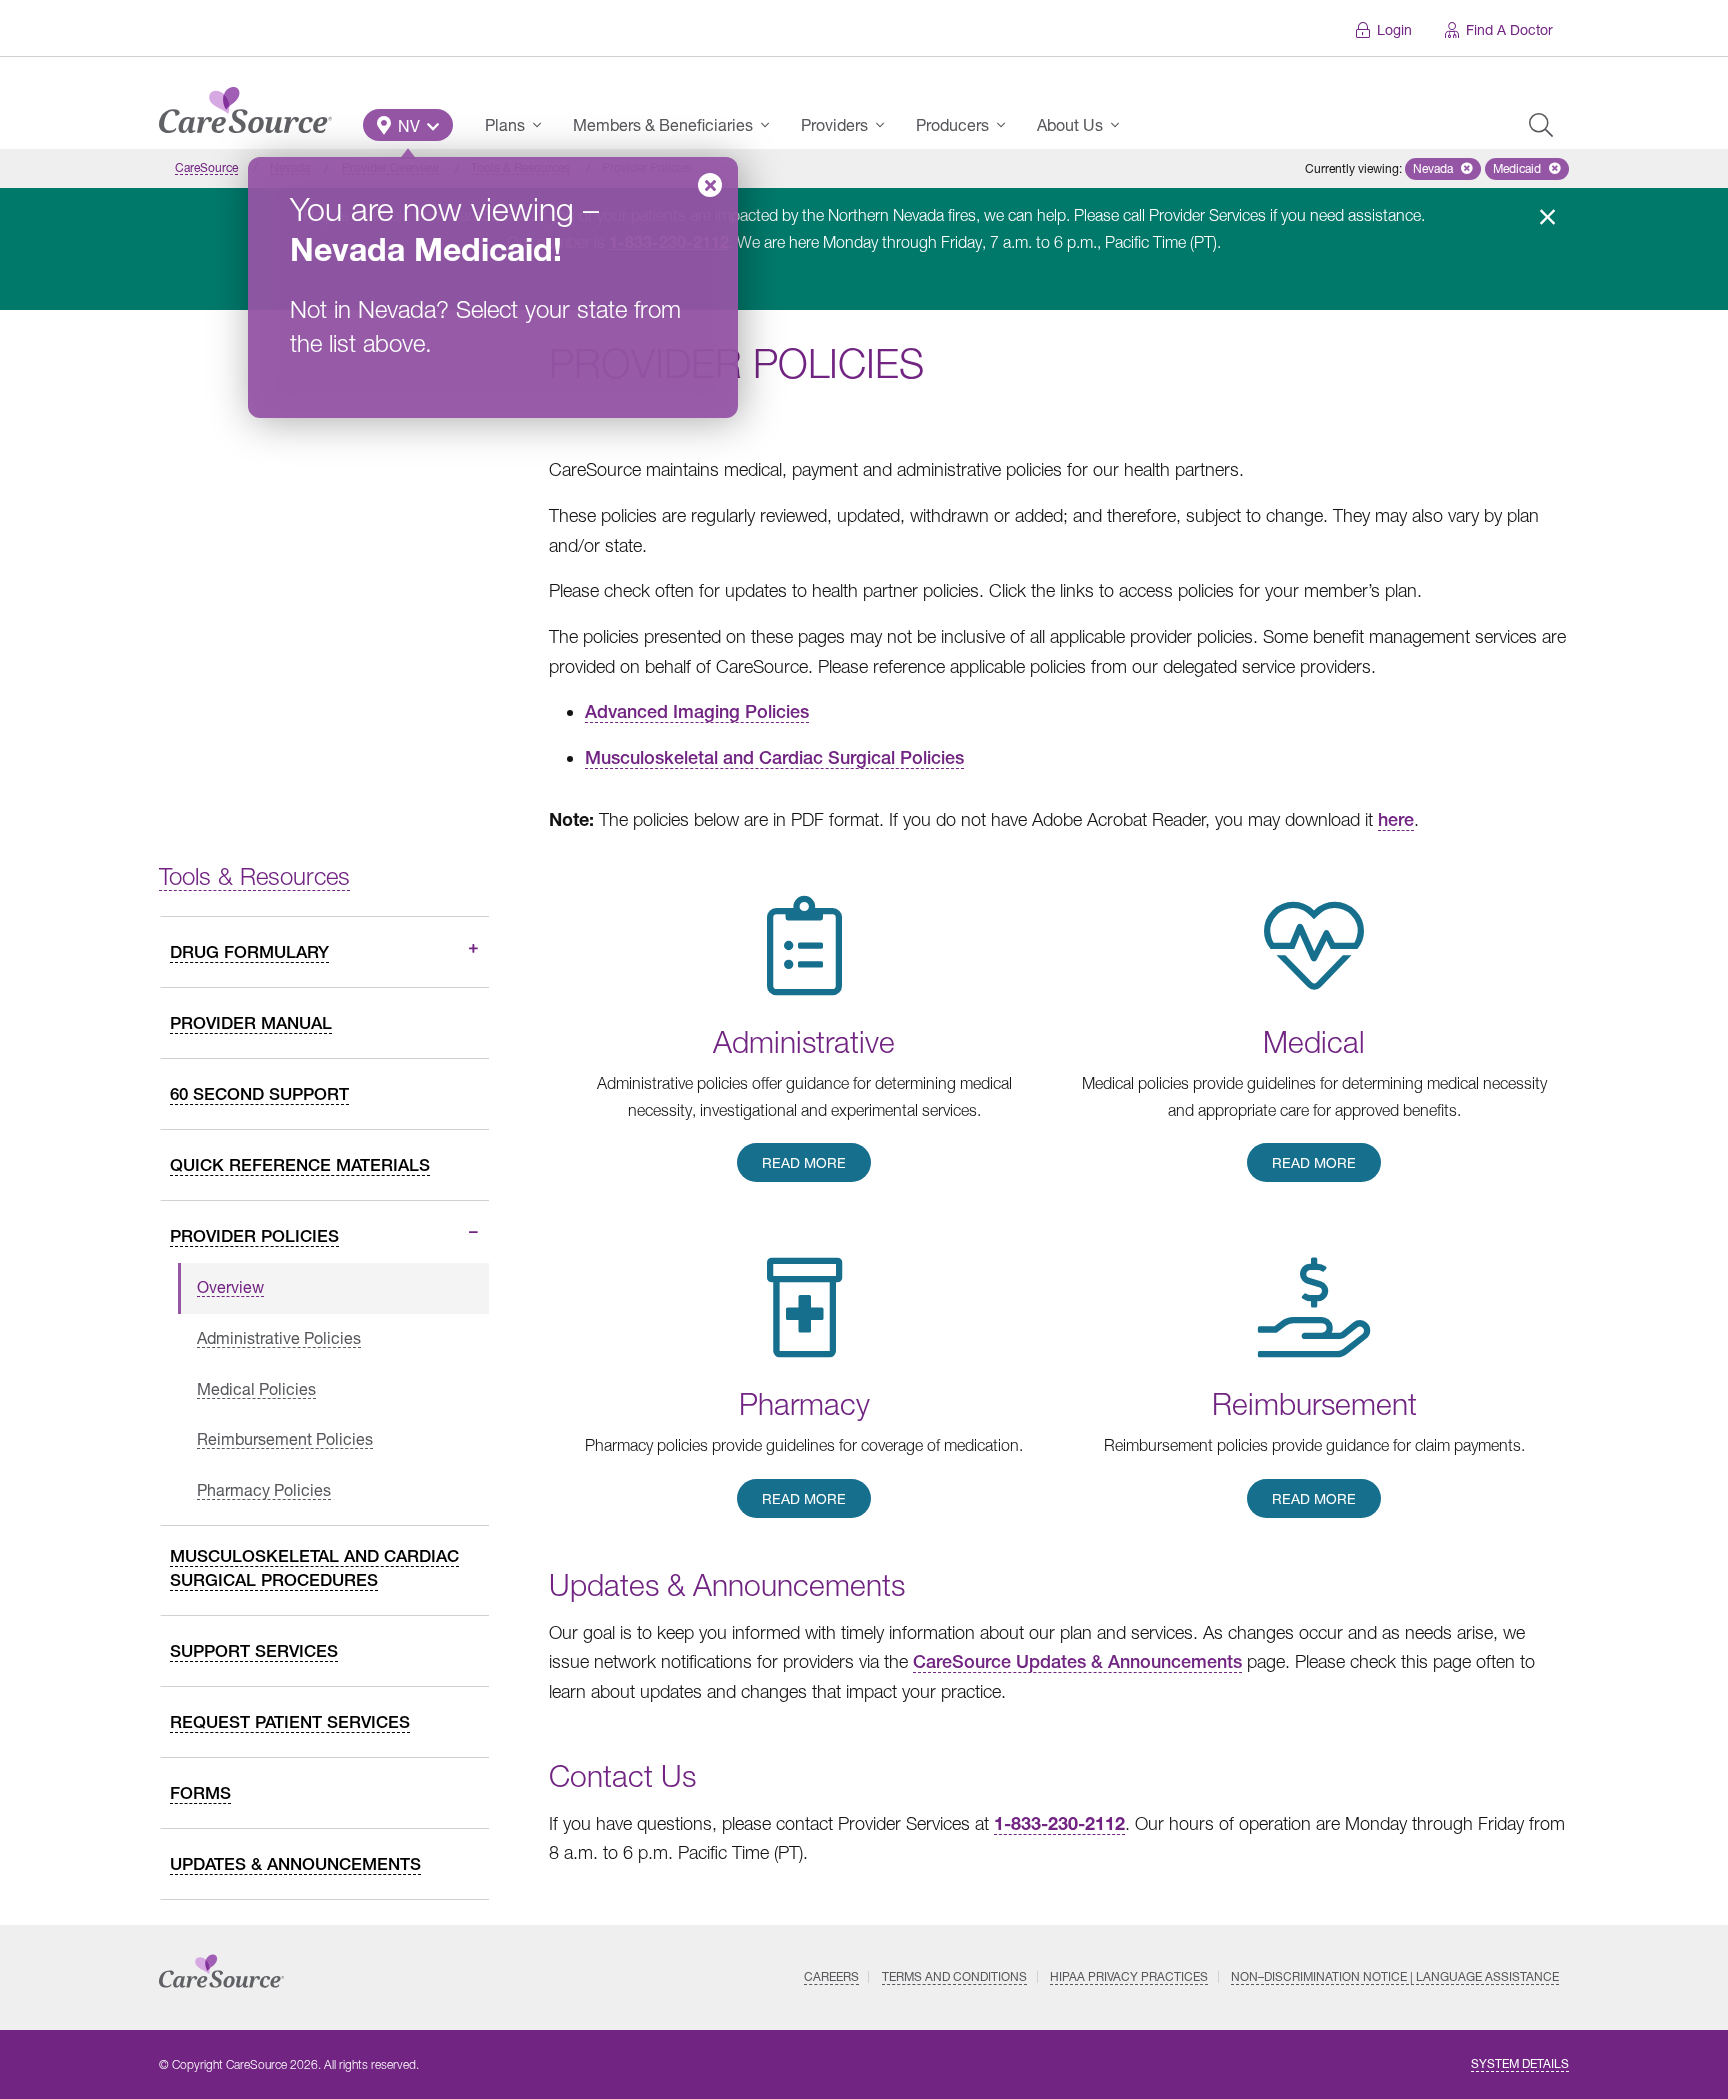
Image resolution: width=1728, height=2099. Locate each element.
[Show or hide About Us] (1121, 125)
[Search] (1541, 125)
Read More (804, 1162)
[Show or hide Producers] (1007, 125)
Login (1394, 29)
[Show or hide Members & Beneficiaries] (771, 125)
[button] (408, 125)
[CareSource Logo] (245, 105)
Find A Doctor (1509, 29)
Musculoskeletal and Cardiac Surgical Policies (774, 757)
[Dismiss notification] (1547, 217)
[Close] (710, 185)
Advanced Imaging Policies (697, 711)
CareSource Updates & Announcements (1077, 1661)
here (1396, 819)
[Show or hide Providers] (886, 125)
